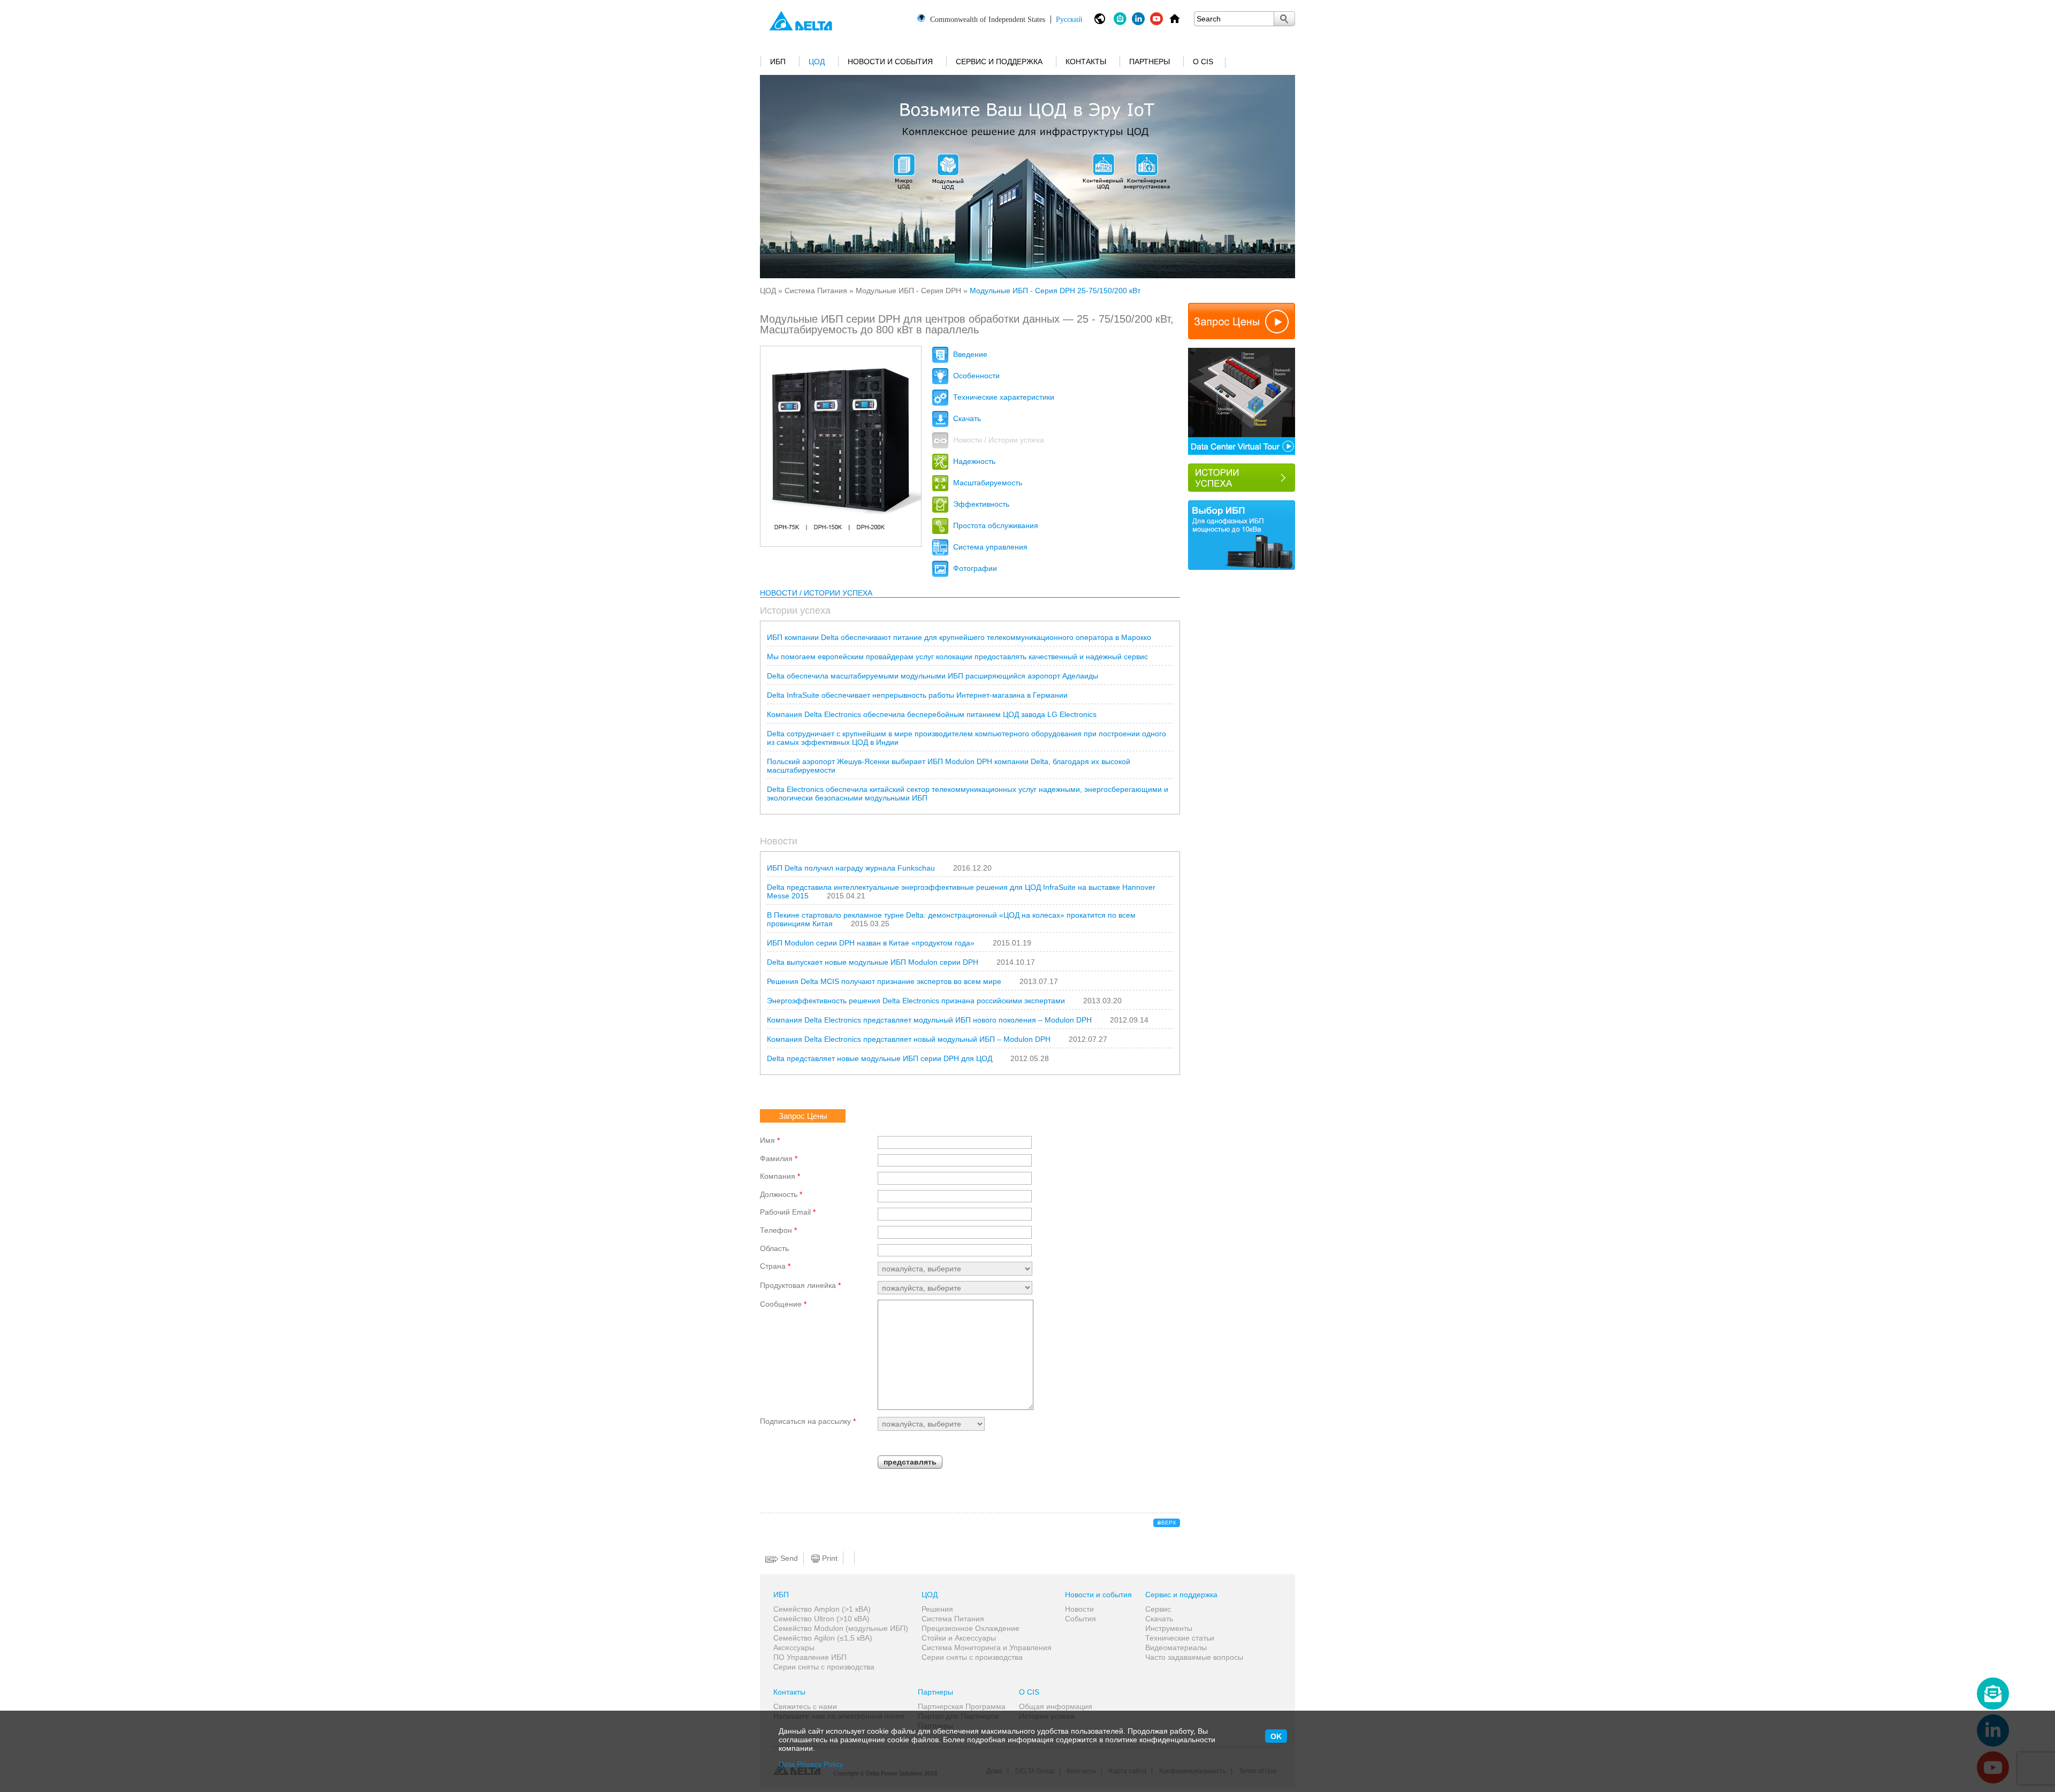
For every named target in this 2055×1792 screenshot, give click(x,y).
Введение (969, 354)
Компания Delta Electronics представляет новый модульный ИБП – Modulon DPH (909, 1039)
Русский (1006, 19)
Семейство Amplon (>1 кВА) (822, 1609)
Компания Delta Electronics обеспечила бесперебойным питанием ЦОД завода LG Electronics (932, 714)
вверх (1167, 1523)
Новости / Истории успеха (998, 440)
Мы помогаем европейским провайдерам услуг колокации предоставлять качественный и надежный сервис (957, 657)
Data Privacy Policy (811, 1764)
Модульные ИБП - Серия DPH (908, 291)
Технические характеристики (1003, 397)
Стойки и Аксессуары (959, 1638)
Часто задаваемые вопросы (1194, 1657)
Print (829, 1558)
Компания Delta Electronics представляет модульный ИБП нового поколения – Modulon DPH (929, 1020)
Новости (1079, 1609)
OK (1276, 1736)
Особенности (975, 376)
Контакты (1086, 62)
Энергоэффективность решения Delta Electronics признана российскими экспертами (916, 1001)
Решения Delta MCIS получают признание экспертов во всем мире (884, 981)
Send (788, 1558)
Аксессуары (794, 1648)
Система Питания (816, 291)
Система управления (989, 547)
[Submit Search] (1284, 19)
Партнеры (1150, 62)
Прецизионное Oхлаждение (971, 1628)
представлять (910, 1462)
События (1080, 1619)
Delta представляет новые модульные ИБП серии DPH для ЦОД (880, 1058)
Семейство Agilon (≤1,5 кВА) (823, 1638)
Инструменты (1169, 1628)
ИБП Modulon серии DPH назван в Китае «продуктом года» (871, 943)
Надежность (973, 461)
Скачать (966, 418)
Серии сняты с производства (824, 1667)
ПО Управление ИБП (810, 1657)
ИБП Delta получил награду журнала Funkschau (851, 868)
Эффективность (980, 504)
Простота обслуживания (995, 525)
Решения (937, 1609)
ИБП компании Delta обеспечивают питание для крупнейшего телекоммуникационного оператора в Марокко (959, 637)
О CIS (1203, 62)
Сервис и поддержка (999, 62)
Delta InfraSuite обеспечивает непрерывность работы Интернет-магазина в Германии (917, 695)
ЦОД (817, 62)
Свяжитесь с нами (805, 1706)
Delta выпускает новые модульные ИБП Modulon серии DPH (873, 962)
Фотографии (974, 568)
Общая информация (1056, 1706)
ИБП (778, 62)
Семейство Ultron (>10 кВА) (821, 1619)
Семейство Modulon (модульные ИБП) (841, 1628)
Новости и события (890, 62)
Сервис (1158, 1609)
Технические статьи (1180, 1638)
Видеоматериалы (1176, 1648)
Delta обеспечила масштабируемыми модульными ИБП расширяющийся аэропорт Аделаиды (933, 676)
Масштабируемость (987, 483)
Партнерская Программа (962, 1706)
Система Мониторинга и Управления (987, 1648)
